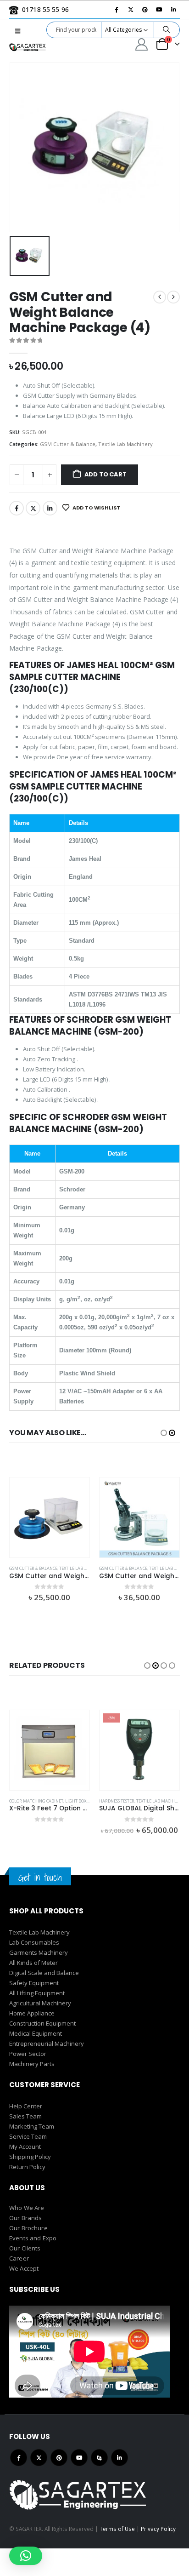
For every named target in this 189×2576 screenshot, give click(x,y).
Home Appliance (32, 2013)
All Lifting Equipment (37, 1993)
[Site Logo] (28, 47)
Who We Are (27, 2208)
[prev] (160, 297)
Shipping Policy (30, 2157)
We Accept (24, 2268)
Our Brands (25, 2218)
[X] (131, 10)
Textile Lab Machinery (125, 444)
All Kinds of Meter (33, 1963)
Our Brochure (28, 2228)
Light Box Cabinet (85, 1801)
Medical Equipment (36, 2033)
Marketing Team (32, 2126)
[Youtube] (159, 10)
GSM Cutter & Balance (68, 444)
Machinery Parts (32, 2064)
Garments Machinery (39, 1952)
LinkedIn (50, 508)
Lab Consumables (34, 1942)
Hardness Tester (117, 1801)
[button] (18, 31)
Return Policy (27, 2167)
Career (19, 2258)
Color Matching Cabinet (36, 1801)
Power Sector (28, 2054)
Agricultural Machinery (40, 2003)
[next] (173, 297)
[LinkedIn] (173, 10)
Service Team (28, 2136)
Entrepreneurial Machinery (47, 2044)
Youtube (79, 2458)
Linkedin (120, 2458)
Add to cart (106, 474)
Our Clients (25, 2248)
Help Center (26, 2106)
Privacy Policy (158, 2529)
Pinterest (59, 2458)
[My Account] (142, 44)
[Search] (167, 30)
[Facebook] (117, 10)
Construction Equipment (42, 2023)
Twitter (33, 508)
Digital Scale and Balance (44, 1973)
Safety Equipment (34, 1983)
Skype (99, 2458)
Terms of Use (117, 2529)
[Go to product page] (50, 1517)
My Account (25, 2147)
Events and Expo (33, 2238)
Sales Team (25, 2116)
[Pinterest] (145, 10)
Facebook (17, 508)
